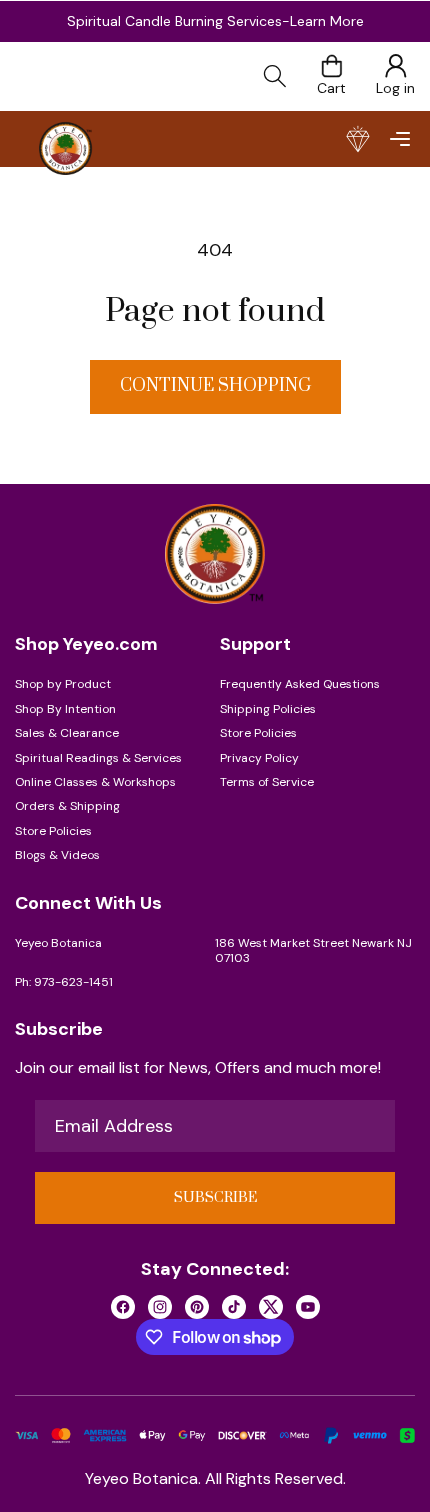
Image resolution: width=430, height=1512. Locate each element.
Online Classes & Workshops (95, 782)
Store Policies (53, 831)
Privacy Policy (259, 758)
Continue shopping (215, 386)
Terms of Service (267, 782)
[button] (399, 139)
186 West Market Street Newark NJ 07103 (313, 950)
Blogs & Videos (57, 855)
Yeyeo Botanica (58, 943)
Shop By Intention (65, 709)
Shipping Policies (268, 709)
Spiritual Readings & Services (98, 758)
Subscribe (215, 1198)
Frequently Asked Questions (300, 684)
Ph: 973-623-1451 (64, 982)
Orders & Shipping (67, 806)
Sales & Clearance (67, 733)
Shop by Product (63, 684)
